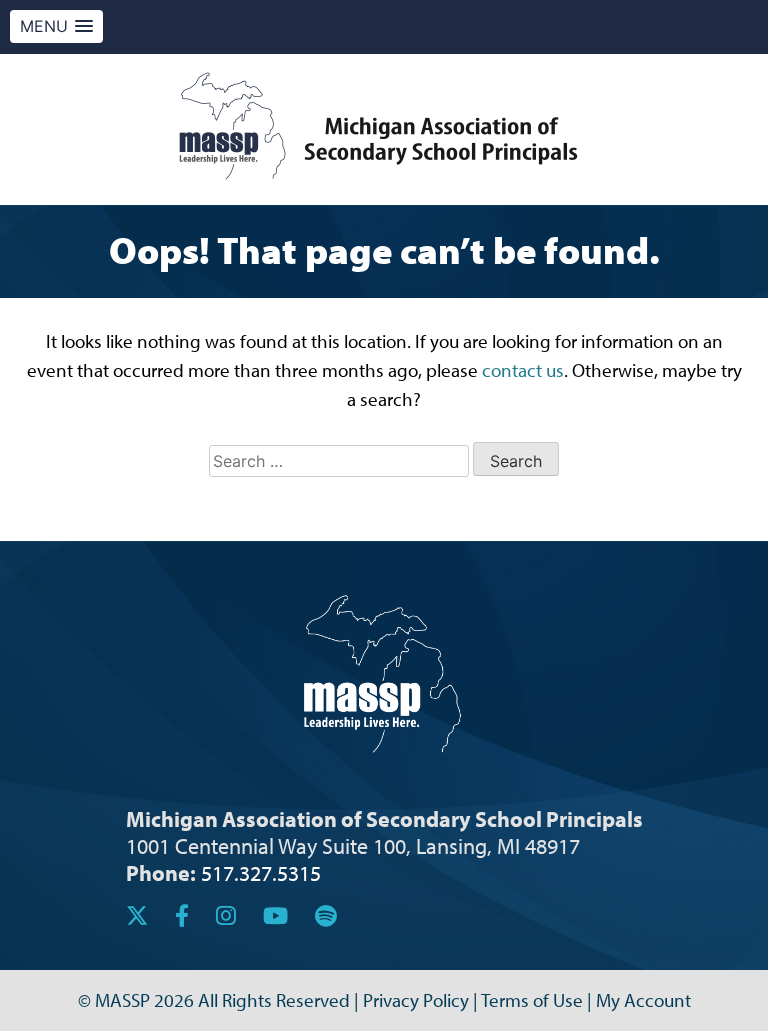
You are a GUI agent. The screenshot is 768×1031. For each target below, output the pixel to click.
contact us (523, 370)
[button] (56, 26)
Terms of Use (532, 1000)
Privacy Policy (416, 1000)
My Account (643, 1000)
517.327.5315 (261, 872)
